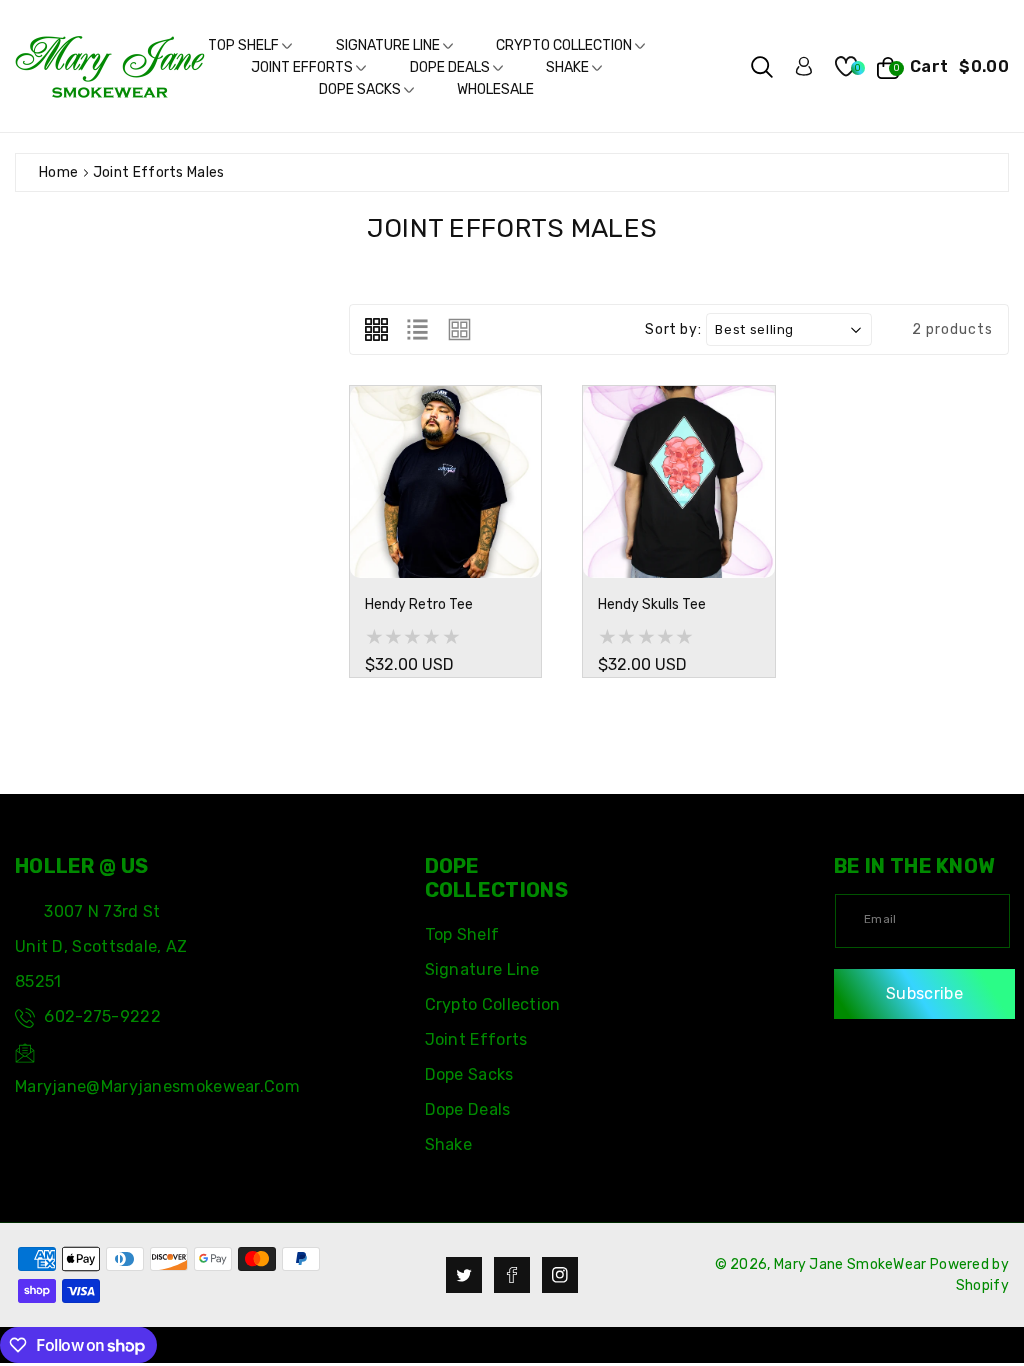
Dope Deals (451, 67)
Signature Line (389, 45)
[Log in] (804, 66)
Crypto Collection (565, 45)
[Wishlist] (387, 547)
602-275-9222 (102, 1016)
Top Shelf (245, 45)
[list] (417, 329)
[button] (762, 67)
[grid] (376, 329)
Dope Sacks (361, 89)
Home (58, 172)
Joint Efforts (303, 67)
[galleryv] (459, 329)
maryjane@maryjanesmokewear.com (157, 1086)
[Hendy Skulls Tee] (678, 481)
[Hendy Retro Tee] (445, 481)
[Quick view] (550, 547)
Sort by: (673, 330)
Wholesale (495, 89)
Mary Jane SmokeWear (850, 1264)
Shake (569, 67)
